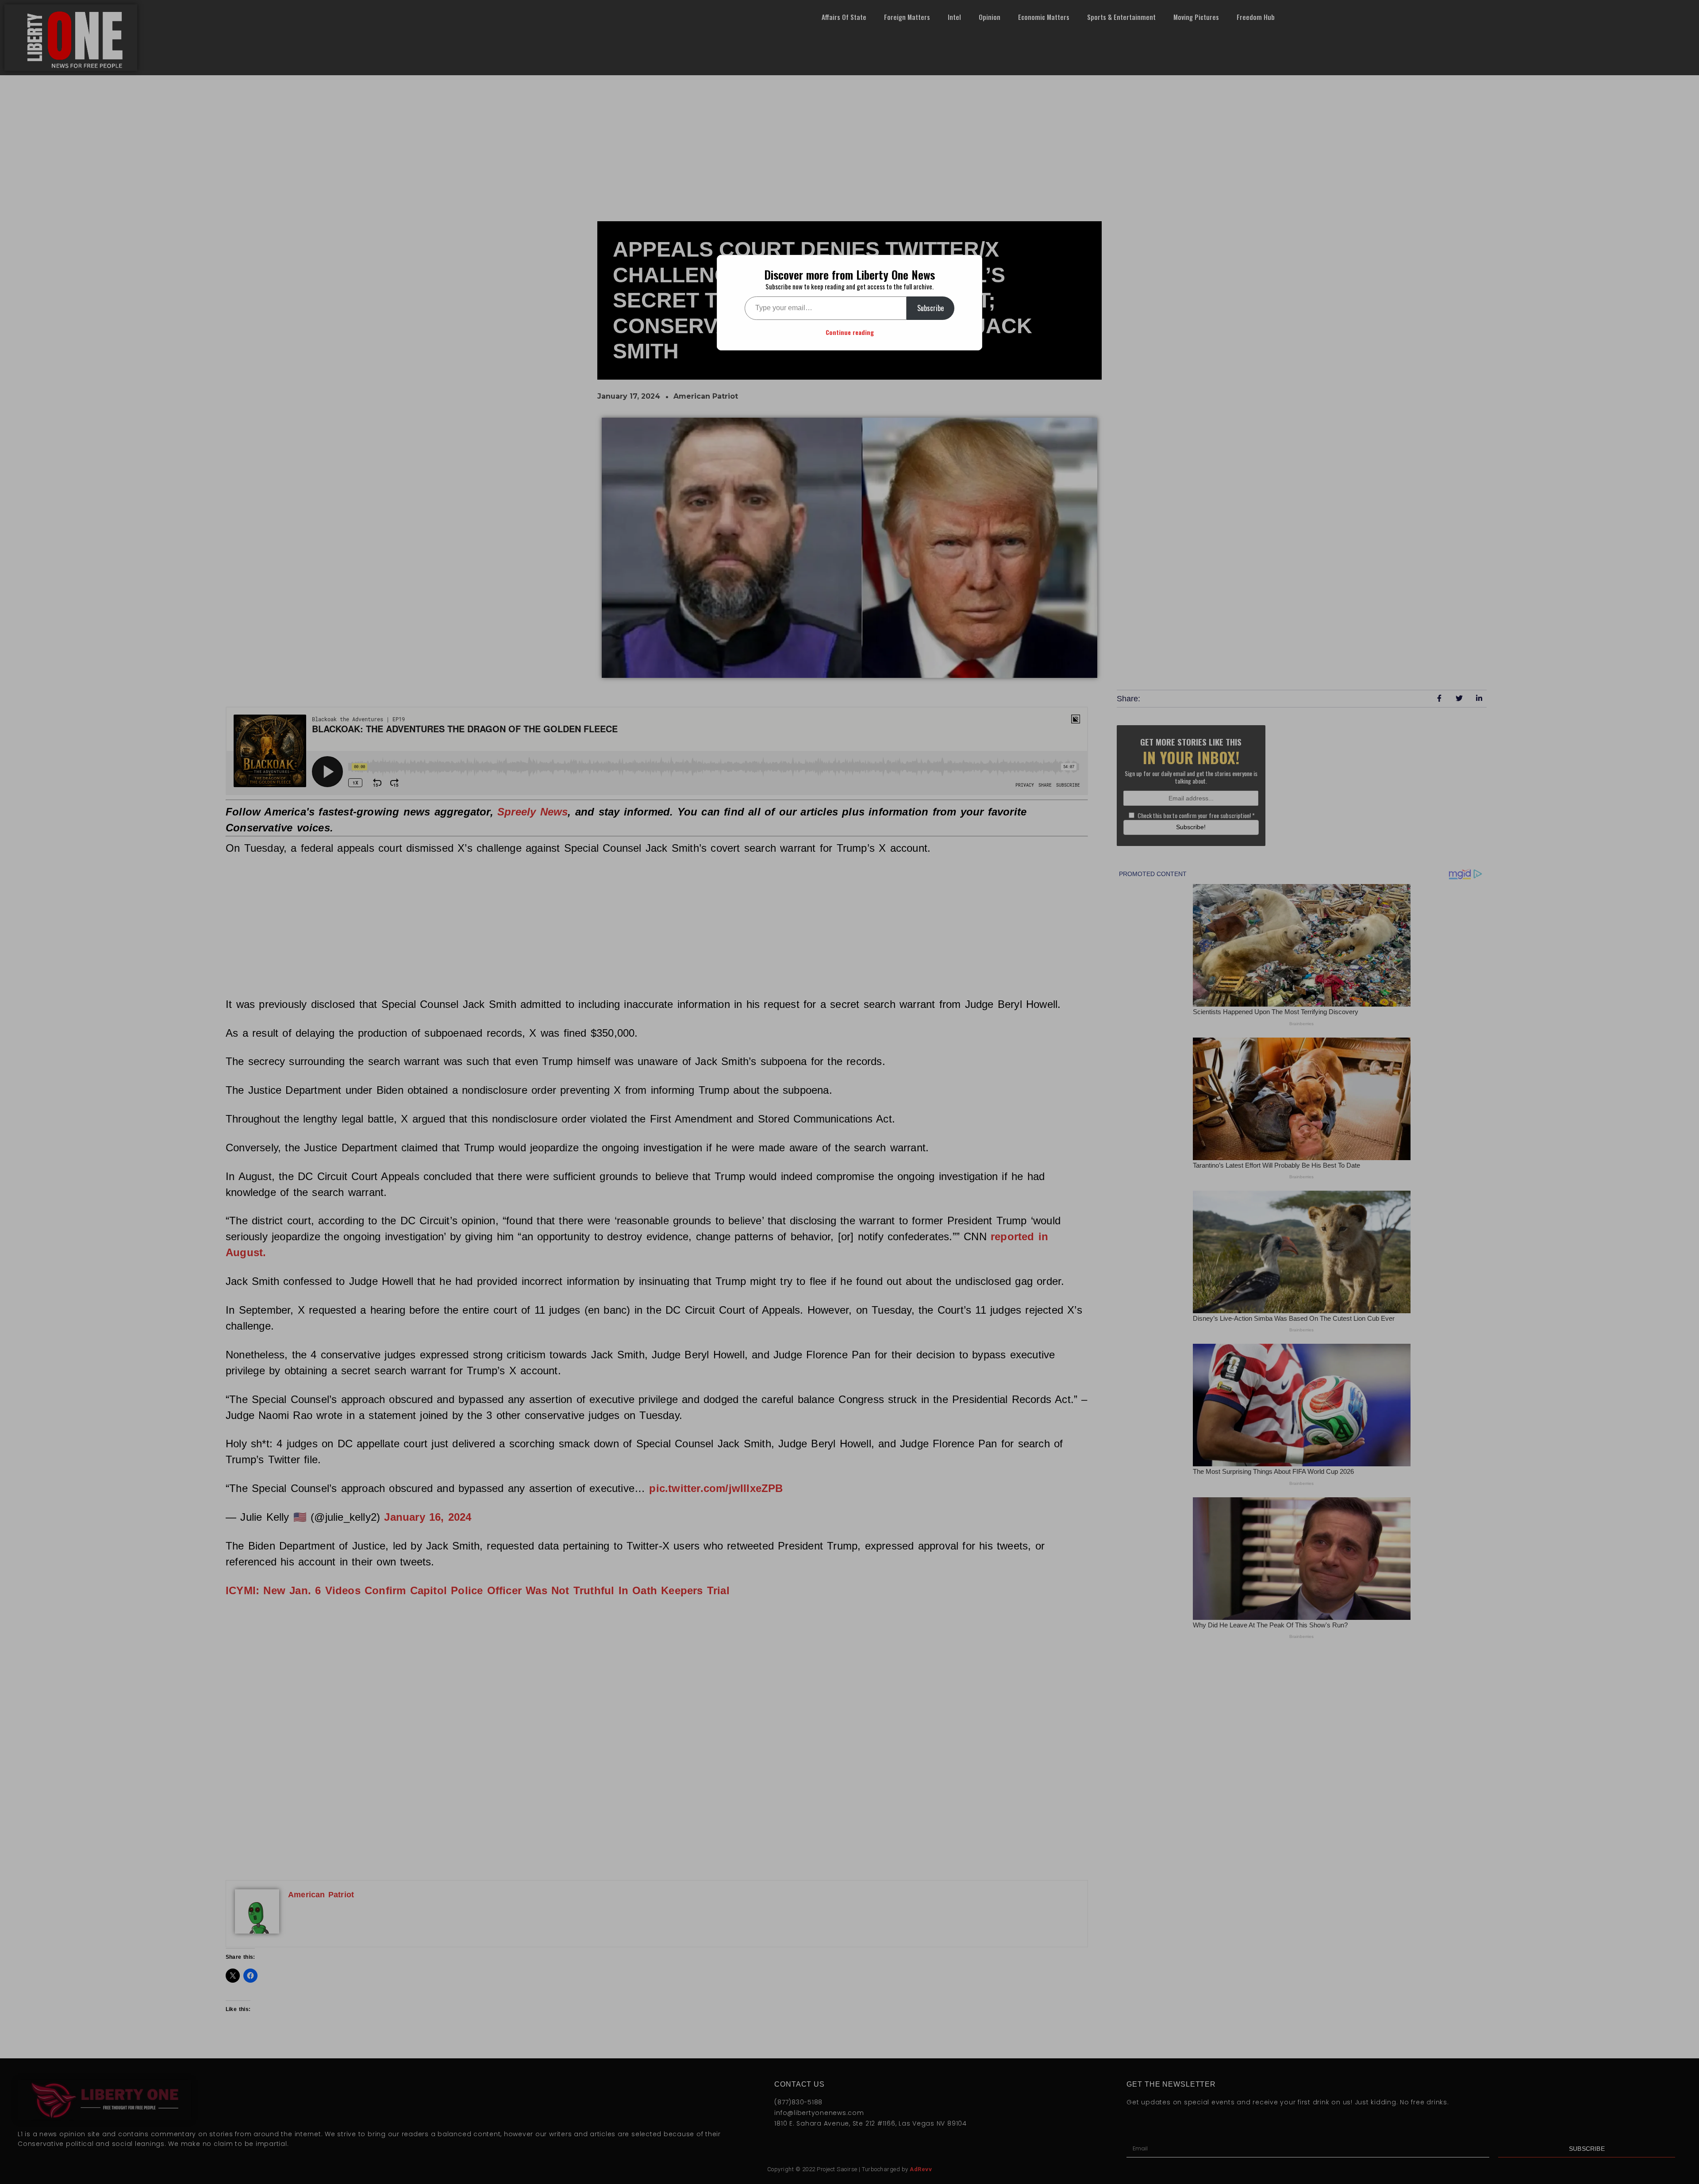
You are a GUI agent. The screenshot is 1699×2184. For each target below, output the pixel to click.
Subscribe (930, 308)
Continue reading (850, 332)
